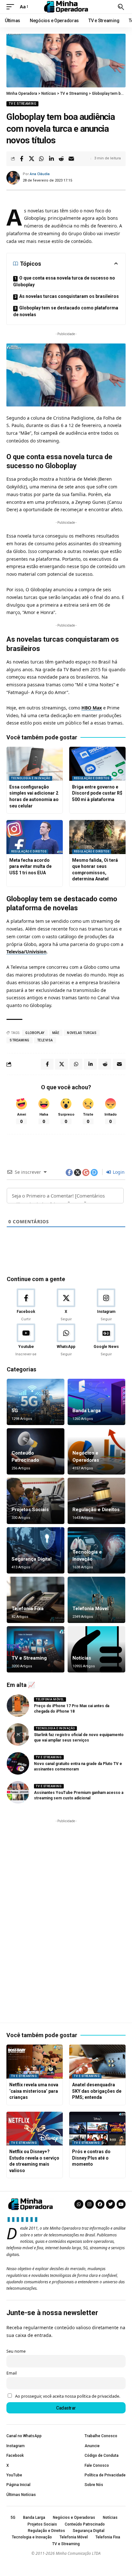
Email (12, 2373)
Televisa (45, 1040)
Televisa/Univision (26, 952)
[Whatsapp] (79, 2204)
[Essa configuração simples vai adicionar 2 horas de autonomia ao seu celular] (35, 764)
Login (118, 1172)
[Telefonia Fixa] (36, 1600)
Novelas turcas (82, 1033)
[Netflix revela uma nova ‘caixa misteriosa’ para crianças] (35, 2062)
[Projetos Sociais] (36, 1501)
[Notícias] (96, 1649)
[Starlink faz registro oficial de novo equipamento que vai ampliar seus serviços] (18, 1734)
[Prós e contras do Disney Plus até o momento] (97, 2129)
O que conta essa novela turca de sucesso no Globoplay (64, 281)
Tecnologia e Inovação (31, 778)
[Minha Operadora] (66, 7)
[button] (12, 7)
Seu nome (16, 2351)
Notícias (82, 1658)
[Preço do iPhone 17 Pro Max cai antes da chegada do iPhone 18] (18, 1706)
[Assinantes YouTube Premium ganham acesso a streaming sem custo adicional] (18, 1792)
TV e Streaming (22, 104)
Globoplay (35, 1033)
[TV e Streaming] (36, 1649)
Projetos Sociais (30, 1510)
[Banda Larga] (96, 1402)
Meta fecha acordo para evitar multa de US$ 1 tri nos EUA (30, 866)
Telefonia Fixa (28, 1609)
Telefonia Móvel (91, 1609)
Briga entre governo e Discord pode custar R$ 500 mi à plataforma (97, 793)
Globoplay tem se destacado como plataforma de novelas (66, 311)
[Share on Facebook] (21, 159)
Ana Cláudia (40, 174)
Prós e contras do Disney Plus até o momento (91, 2158)
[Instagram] (106, 1305)
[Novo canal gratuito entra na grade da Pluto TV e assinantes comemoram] (18, 1763)
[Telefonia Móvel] (96, 1600)
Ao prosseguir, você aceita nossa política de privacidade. (68, 2396)
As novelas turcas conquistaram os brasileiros (69, 296)
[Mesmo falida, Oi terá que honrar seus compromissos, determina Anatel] (97, 837)
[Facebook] (26, 1305)
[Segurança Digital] (36, 1550)
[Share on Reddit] (61, 159)
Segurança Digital (32, 1559)
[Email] (71, 159)
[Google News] (106, 1340)
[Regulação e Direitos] (96, 1501)
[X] (66, 1305)
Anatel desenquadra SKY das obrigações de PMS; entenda (97, 2091)
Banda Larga (87, 1411)
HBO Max (92, 708)
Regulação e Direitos (92, 778)
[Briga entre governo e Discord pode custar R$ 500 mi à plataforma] (97, 764)
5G (15, 1411)
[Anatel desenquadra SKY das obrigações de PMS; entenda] (97, 2062)
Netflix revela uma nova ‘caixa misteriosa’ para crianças (34, 2091)
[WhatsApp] (66, 1340)
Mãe (56, 1033)
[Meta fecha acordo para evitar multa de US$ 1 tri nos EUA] (35, 837)
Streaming (20, 1040)
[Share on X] (31, 159)
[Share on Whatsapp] (41, 159)
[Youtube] (26, 1340)
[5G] (36, 1402)
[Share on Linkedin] (51, 159)
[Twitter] (111, 2204)
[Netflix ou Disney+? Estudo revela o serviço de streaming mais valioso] (35, 2129)
